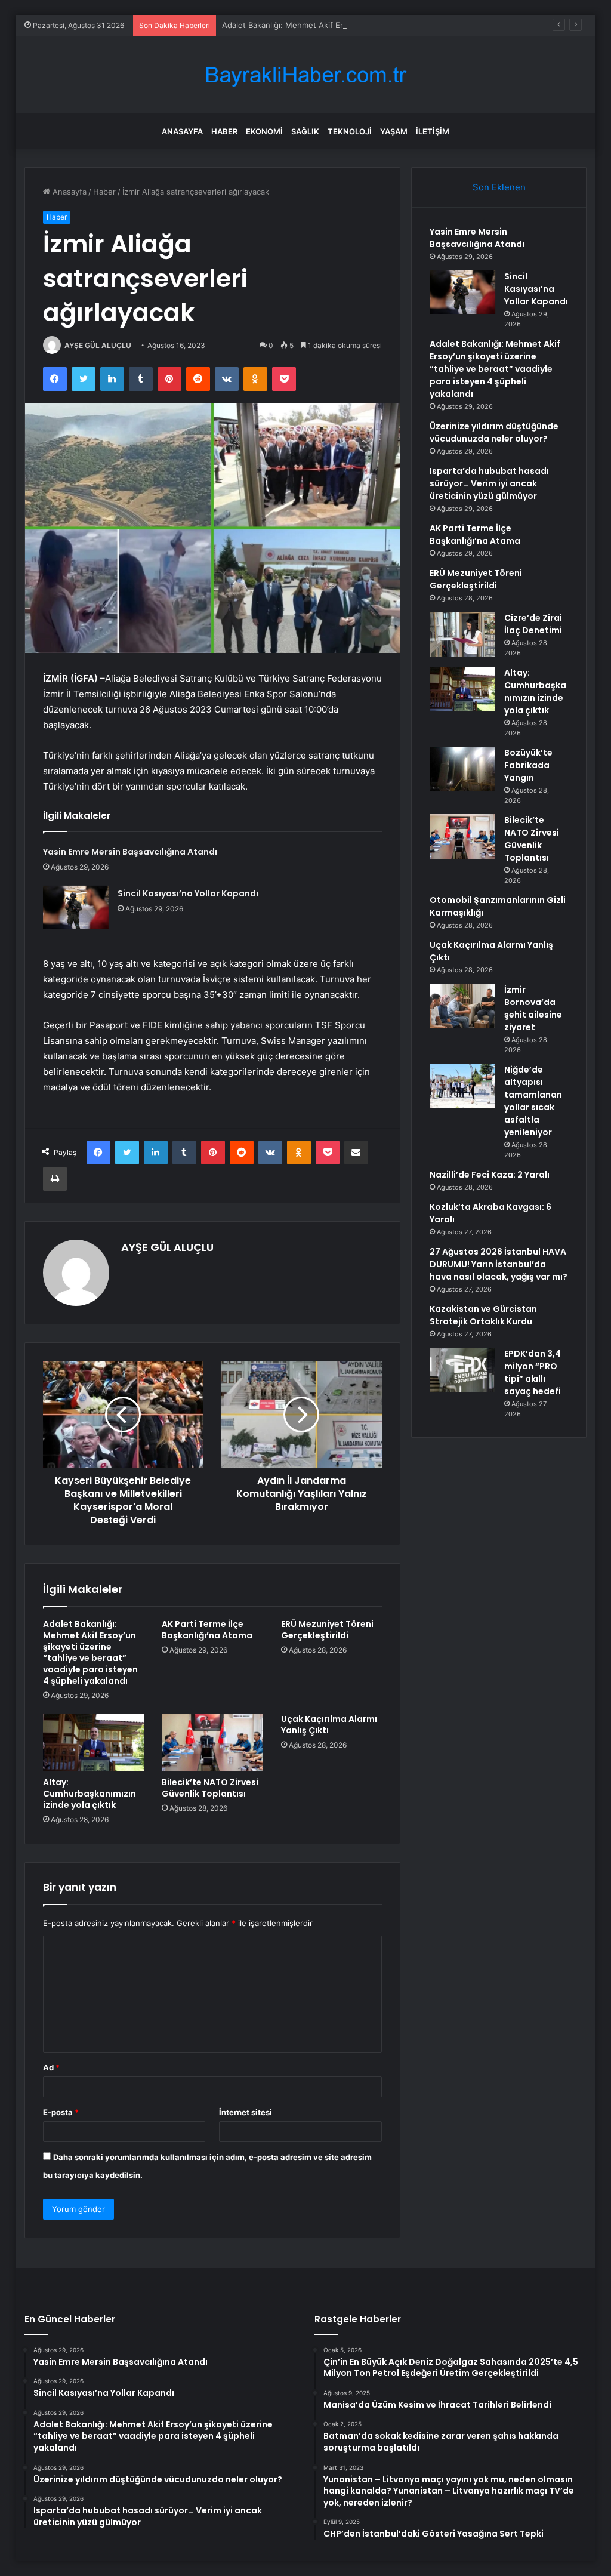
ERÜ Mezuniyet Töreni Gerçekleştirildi (327, 1630)
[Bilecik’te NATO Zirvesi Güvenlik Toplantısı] (212, 1742)
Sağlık (305, 131)
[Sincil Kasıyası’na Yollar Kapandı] (76, 908)
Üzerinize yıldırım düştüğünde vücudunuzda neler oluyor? (494, 432)
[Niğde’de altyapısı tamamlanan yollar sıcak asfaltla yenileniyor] (462, 1086)
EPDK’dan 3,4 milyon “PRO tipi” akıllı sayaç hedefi (533, 1372)
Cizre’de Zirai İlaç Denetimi (533, 624)
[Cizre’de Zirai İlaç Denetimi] (462, 634)
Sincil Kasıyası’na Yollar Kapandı (188, 893)
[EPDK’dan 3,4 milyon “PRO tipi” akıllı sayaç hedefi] (462, 1370)
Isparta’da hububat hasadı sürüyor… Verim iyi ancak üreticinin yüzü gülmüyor (489, 483)
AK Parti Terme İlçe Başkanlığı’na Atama (207, 1630)
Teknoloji (350, 131)
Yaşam (394, 131)
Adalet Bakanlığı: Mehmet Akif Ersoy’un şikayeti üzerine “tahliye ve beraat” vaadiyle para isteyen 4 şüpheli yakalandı (90, 1652)
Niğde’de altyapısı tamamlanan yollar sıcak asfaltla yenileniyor (533, 1101)
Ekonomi (264, 131)
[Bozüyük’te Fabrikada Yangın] (462, 769)
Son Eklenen (499, 187)
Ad (51, 2067)
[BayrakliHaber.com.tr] (305, 75)
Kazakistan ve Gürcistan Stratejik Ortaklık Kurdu (483, 1315)
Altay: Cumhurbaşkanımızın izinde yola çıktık (90, 1794)
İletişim (433, 131)
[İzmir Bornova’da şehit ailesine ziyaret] (462, 1006)
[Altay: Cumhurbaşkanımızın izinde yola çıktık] (94, 1742)
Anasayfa (182, 131)
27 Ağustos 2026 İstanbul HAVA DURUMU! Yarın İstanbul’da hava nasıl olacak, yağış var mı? (499, 1264)
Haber (224, 131)
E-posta (61, 2112)
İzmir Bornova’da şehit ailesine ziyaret (533, 1008)
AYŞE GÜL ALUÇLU (98, 345)
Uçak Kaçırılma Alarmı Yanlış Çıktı (329, 1725)
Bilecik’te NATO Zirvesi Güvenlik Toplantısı (210, 1788)
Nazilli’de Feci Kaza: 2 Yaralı (490, 1175)
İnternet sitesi (246, 2112)
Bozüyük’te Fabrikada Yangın (528, 765)
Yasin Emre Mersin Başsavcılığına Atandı (130, 852)
